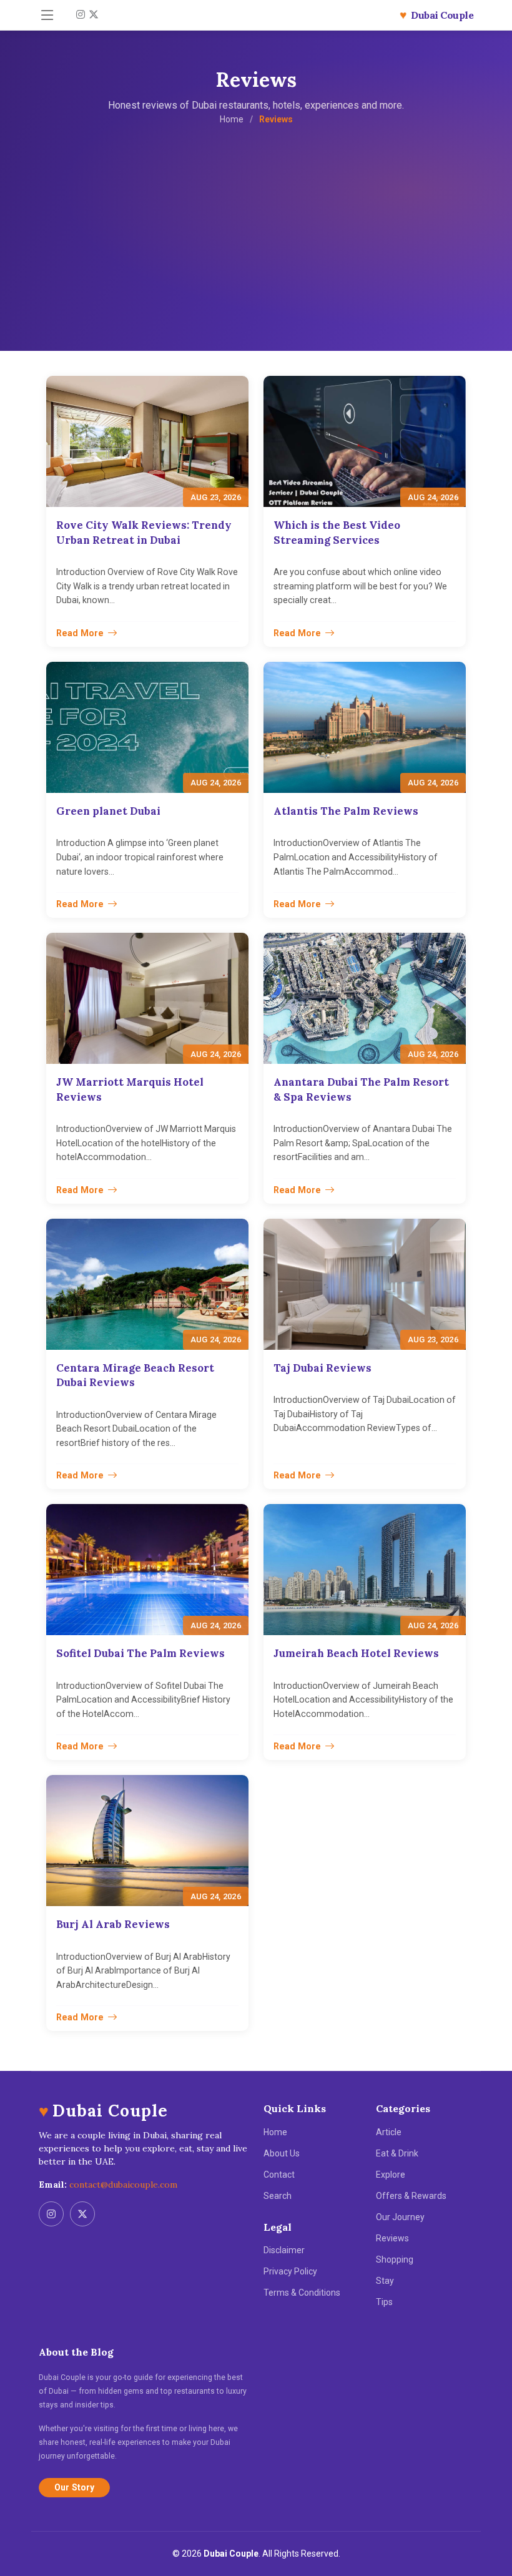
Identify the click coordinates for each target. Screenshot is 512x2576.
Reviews (392, 2238)
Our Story (74, 2487)
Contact (279, 2175)
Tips (384, 2302)
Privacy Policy (290, 2271)
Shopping (395, 2259)
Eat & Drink (397, 2153)
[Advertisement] (256, 220)
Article (389, 2132)
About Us (282, 2153)
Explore (391, 2175)
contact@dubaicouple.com (123, 2185)
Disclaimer (284, 2250)
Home (232, 119)
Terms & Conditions (302, 2293)
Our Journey (400, 2217)
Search (278, 2196)
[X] (92, 15)
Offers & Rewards (411, 2196)
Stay (385, 2281)
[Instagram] (79, 15)
